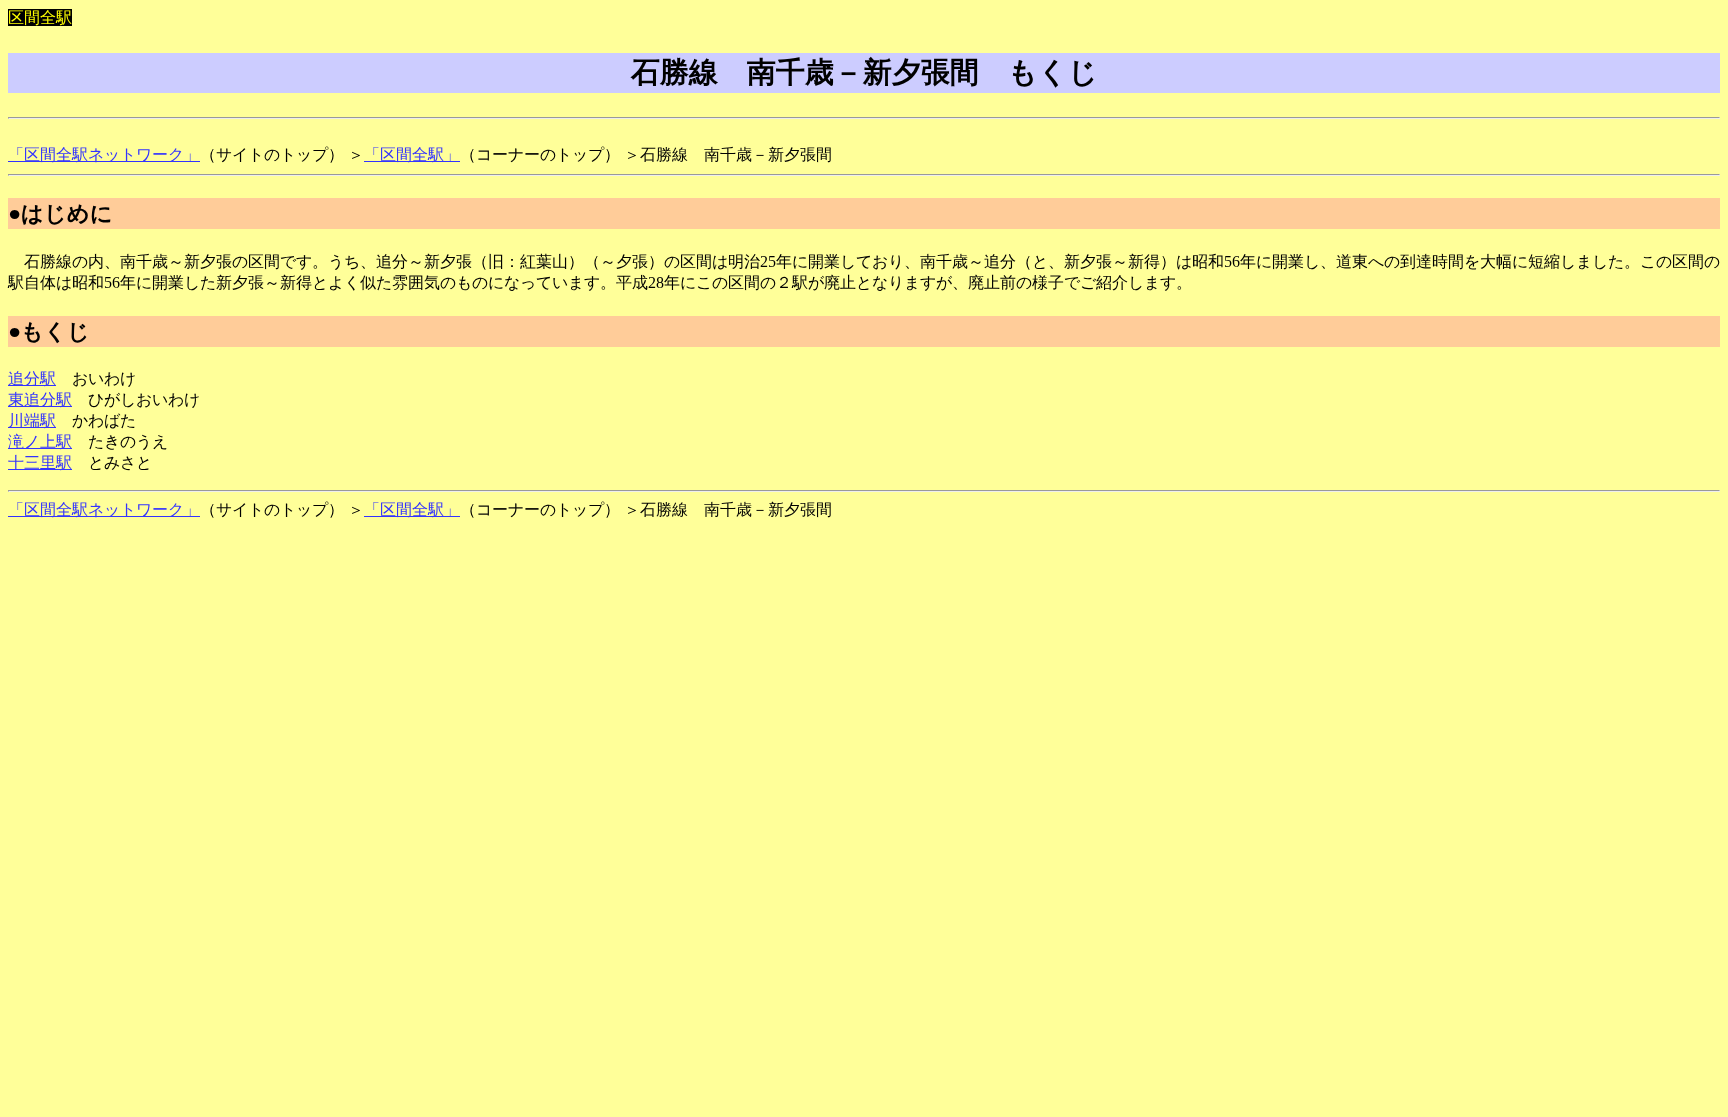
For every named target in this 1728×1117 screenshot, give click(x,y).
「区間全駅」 (412, 154)
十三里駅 (40, 462)
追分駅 (32, 378)
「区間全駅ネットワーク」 (104, 154)
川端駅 (32, 420)
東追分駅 (40, 399)
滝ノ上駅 (40, 441)
